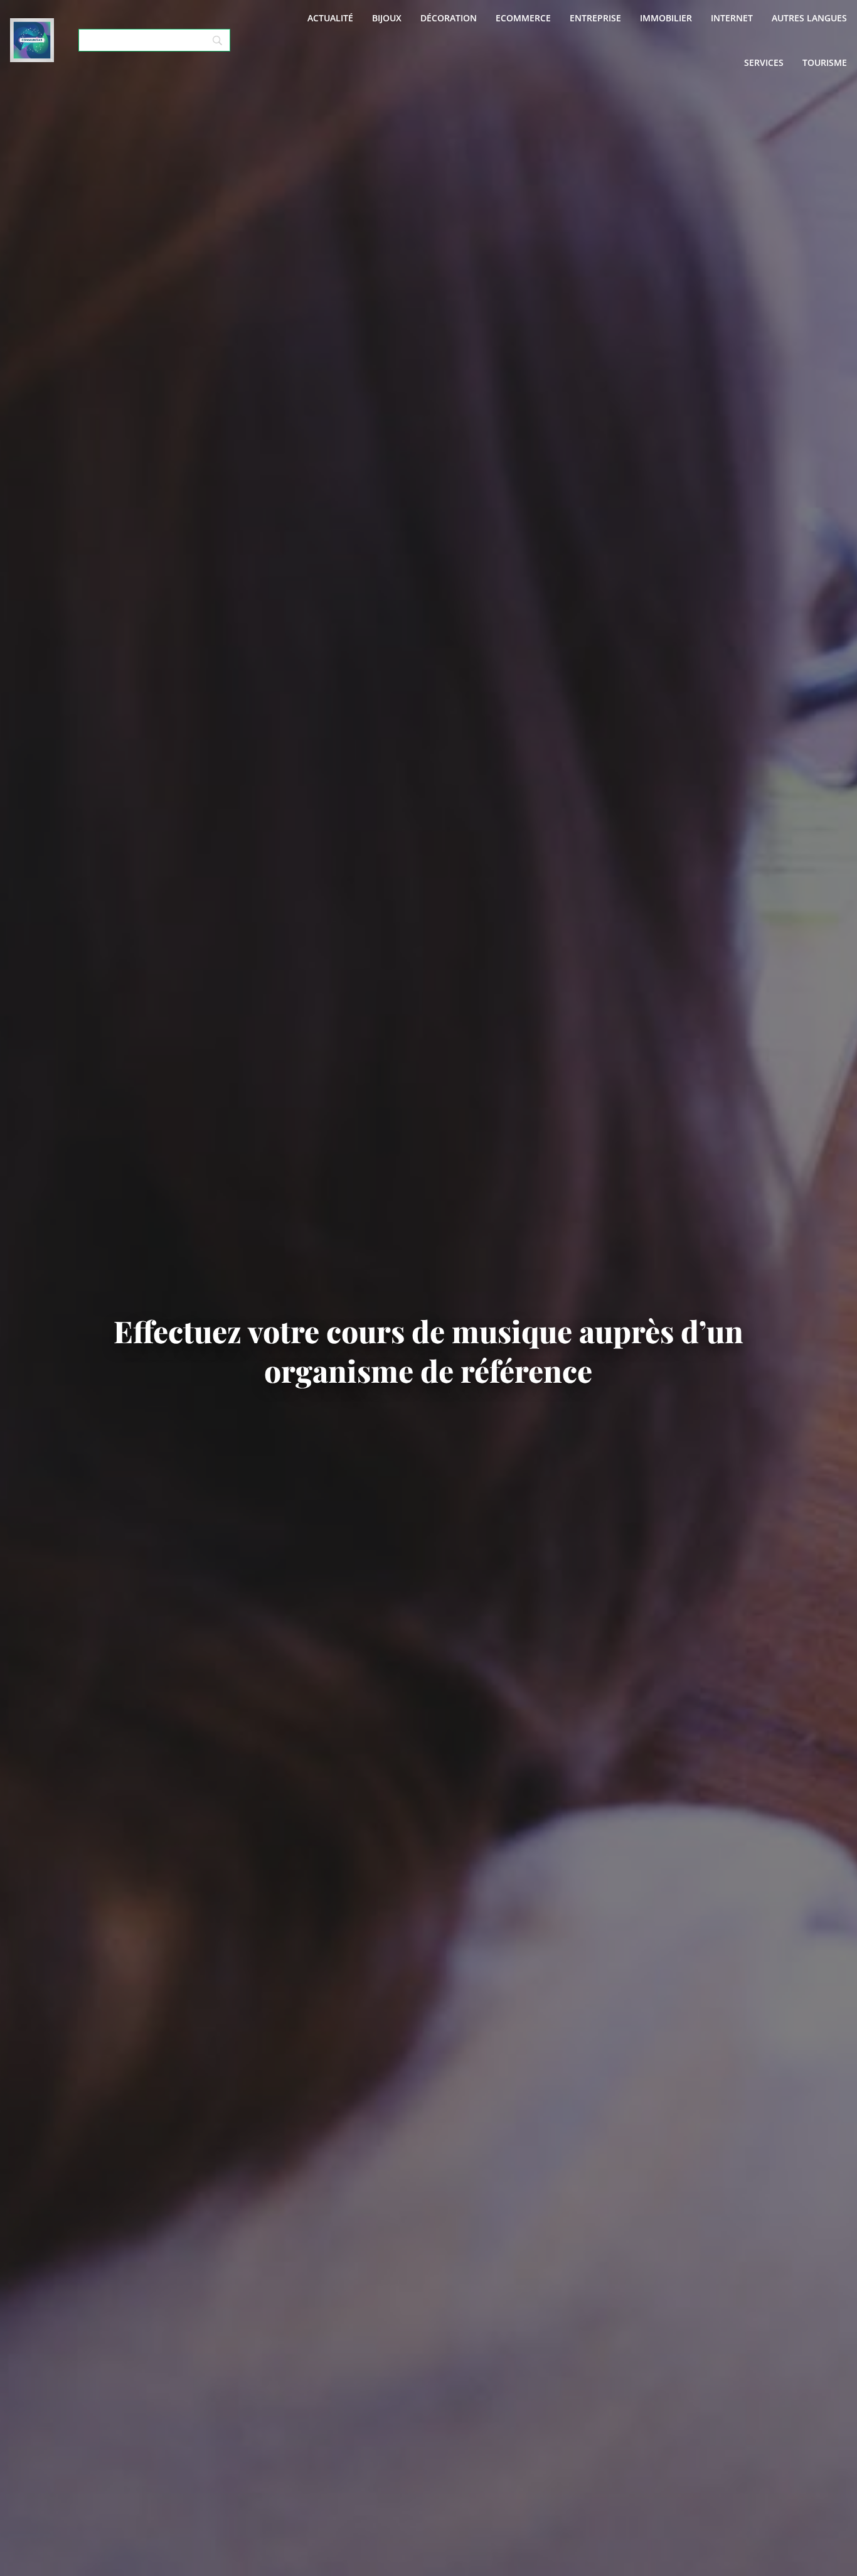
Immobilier (666, 18)
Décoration (449, 18)
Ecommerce (523, 18)
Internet (732, 18)
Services (764, 62)
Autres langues (809, 18)
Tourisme (825, 62)
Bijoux (387, 18)
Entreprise (595, 18)
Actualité (330, 18)
